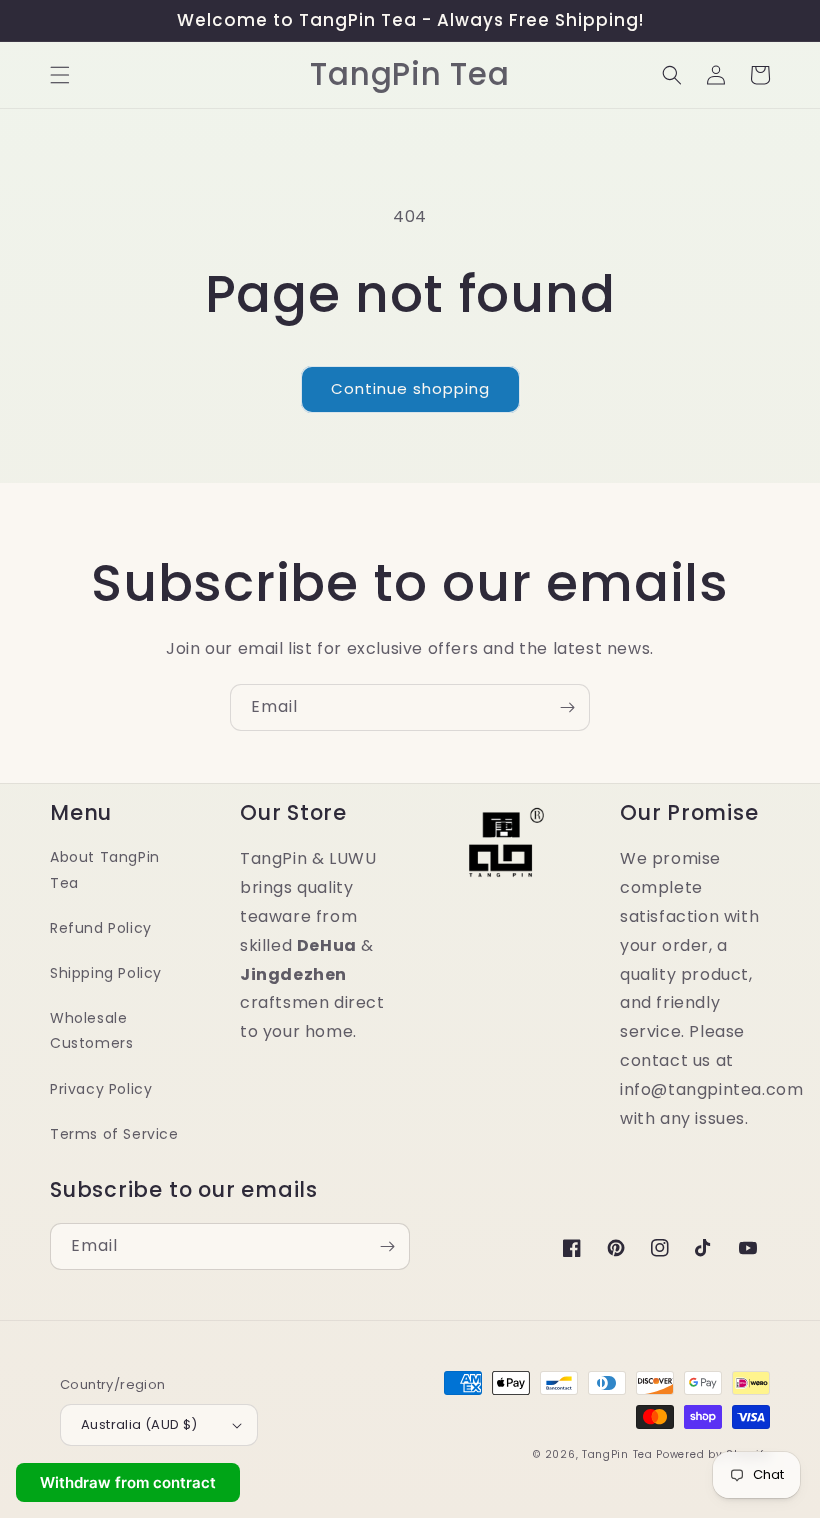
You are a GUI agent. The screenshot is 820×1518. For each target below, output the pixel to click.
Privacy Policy (101, 1089)
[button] (60, 75)
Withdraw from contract (128, 1482)
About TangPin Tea (105, 869)
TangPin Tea (617, 1454)
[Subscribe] (567, 707)
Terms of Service (114, 1134)
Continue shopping (410, 388)
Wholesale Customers (91, 1030)
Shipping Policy (106, 973)
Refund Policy (101, 928)
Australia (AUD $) (139, 1424)
